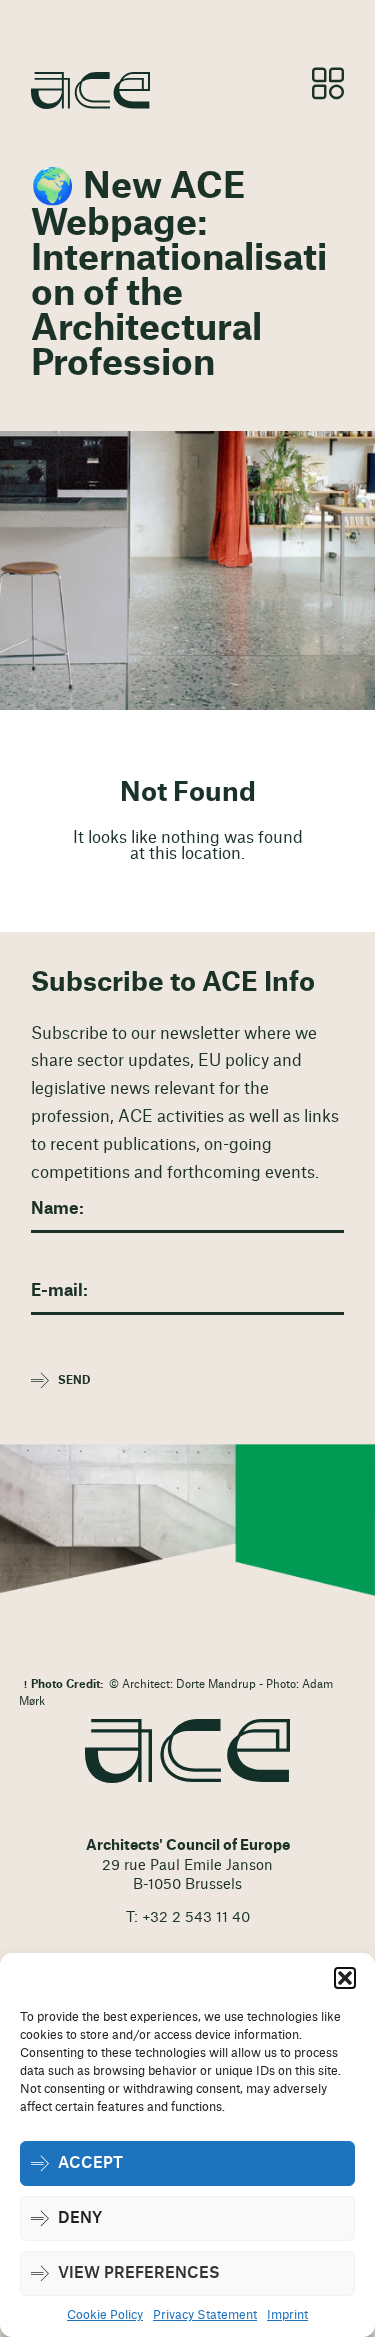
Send (74, 1380)
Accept (90, 2163)
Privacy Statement (205, 2315)
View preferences (139, 2273)
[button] (345, 1978)
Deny (80, 2218)
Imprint (287, 2315)
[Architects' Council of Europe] (188, 1751)
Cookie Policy (105, 2315)
